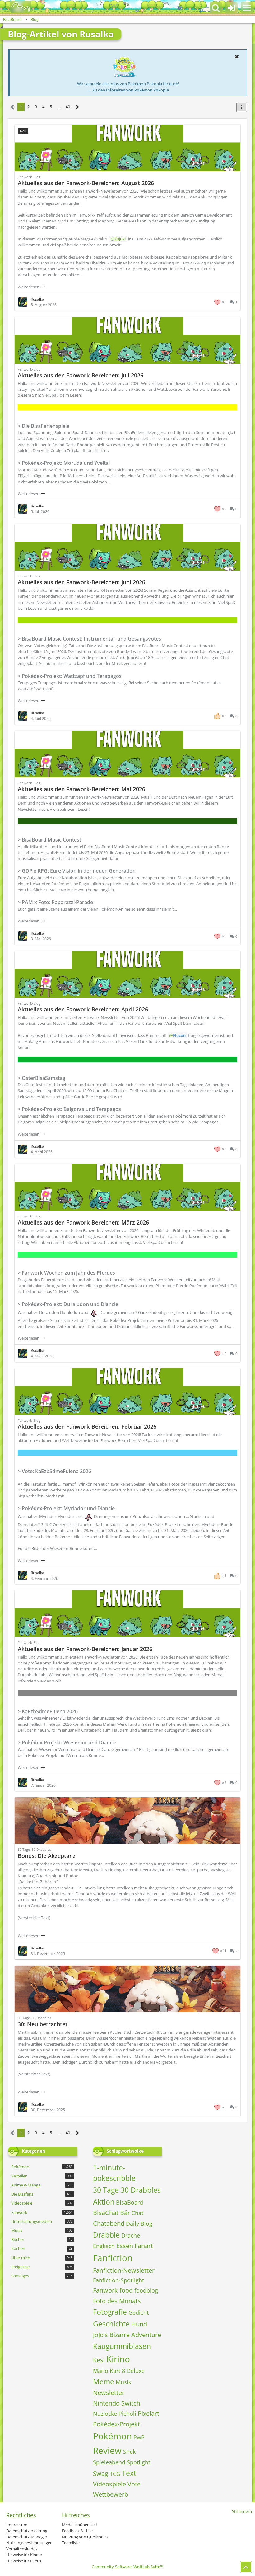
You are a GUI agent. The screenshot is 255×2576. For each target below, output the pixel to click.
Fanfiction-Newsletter (124, 2270)
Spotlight (139, 2462)
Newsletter (109, 2393)
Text (129, 2473)
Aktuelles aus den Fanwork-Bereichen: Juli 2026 (81, 375)
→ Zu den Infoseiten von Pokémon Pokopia (128, 90)
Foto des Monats (117, 2301)
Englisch (104, 2246)
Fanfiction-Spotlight (118, 2280)
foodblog (146, 2290)
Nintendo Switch (117, 2403)
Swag (101, 2473)
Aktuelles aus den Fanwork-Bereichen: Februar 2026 (87, 1426)
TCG (115, 2474)
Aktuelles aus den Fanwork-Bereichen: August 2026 (86, 183)
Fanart (144, 2246)
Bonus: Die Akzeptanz (47, 1856)
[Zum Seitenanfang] (246, 2567)
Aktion (104, 2202)
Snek (129, 2452)
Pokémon (112, 2436)
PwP (139, 2437)
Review (107, 2450)
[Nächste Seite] (77, 107)
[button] (247, 8)
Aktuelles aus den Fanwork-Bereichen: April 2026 (83, 1009)
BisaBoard (130, 2202)
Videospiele (109, 2484)
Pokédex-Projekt (116, 2424)
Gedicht (139, 2312)
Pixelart (148, 2413)
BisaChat (106, 2213)
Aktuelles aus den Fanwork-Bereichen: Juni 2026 (81, 582)
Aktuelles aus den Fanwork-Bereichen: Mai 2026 (81, 789)
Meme (104, 2382)
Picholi (127, 2414)
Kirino (118, 2359)
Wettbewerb (111, 2494)
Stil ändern (242, 2511)
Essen (125, 2246)
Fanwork (105, 2290)
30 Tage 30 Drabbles (127, 2190)
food (126, 2290)
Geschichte (111, 2324)
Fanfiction (113, 2258)
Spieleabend (109, 2462)
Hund (139, 2324)
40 (68, 107)
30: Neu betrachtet (43, 2024)
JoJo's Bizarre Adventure (127, 2335)
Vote (134, 2484)
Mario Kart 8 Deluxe (119, 2371)
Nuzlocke (105, 2414)
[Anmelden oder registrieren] (231, 8)
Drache (131, 2235)
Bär (125, 2213)
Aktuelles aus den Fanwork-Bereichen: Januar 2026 (85, 1649)
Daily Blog (139, 2224)
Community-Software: (127, 2567)
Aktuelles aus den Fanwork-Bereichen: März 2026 (83, 1222)
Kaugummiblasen (122, 2346)
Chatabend (109, 2223)
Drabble (106, 2235)
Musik (123, 2382)
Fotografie (110, 2312)
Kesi (99, 2360)
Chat (137, 2213)
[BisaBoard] (17, 7)
